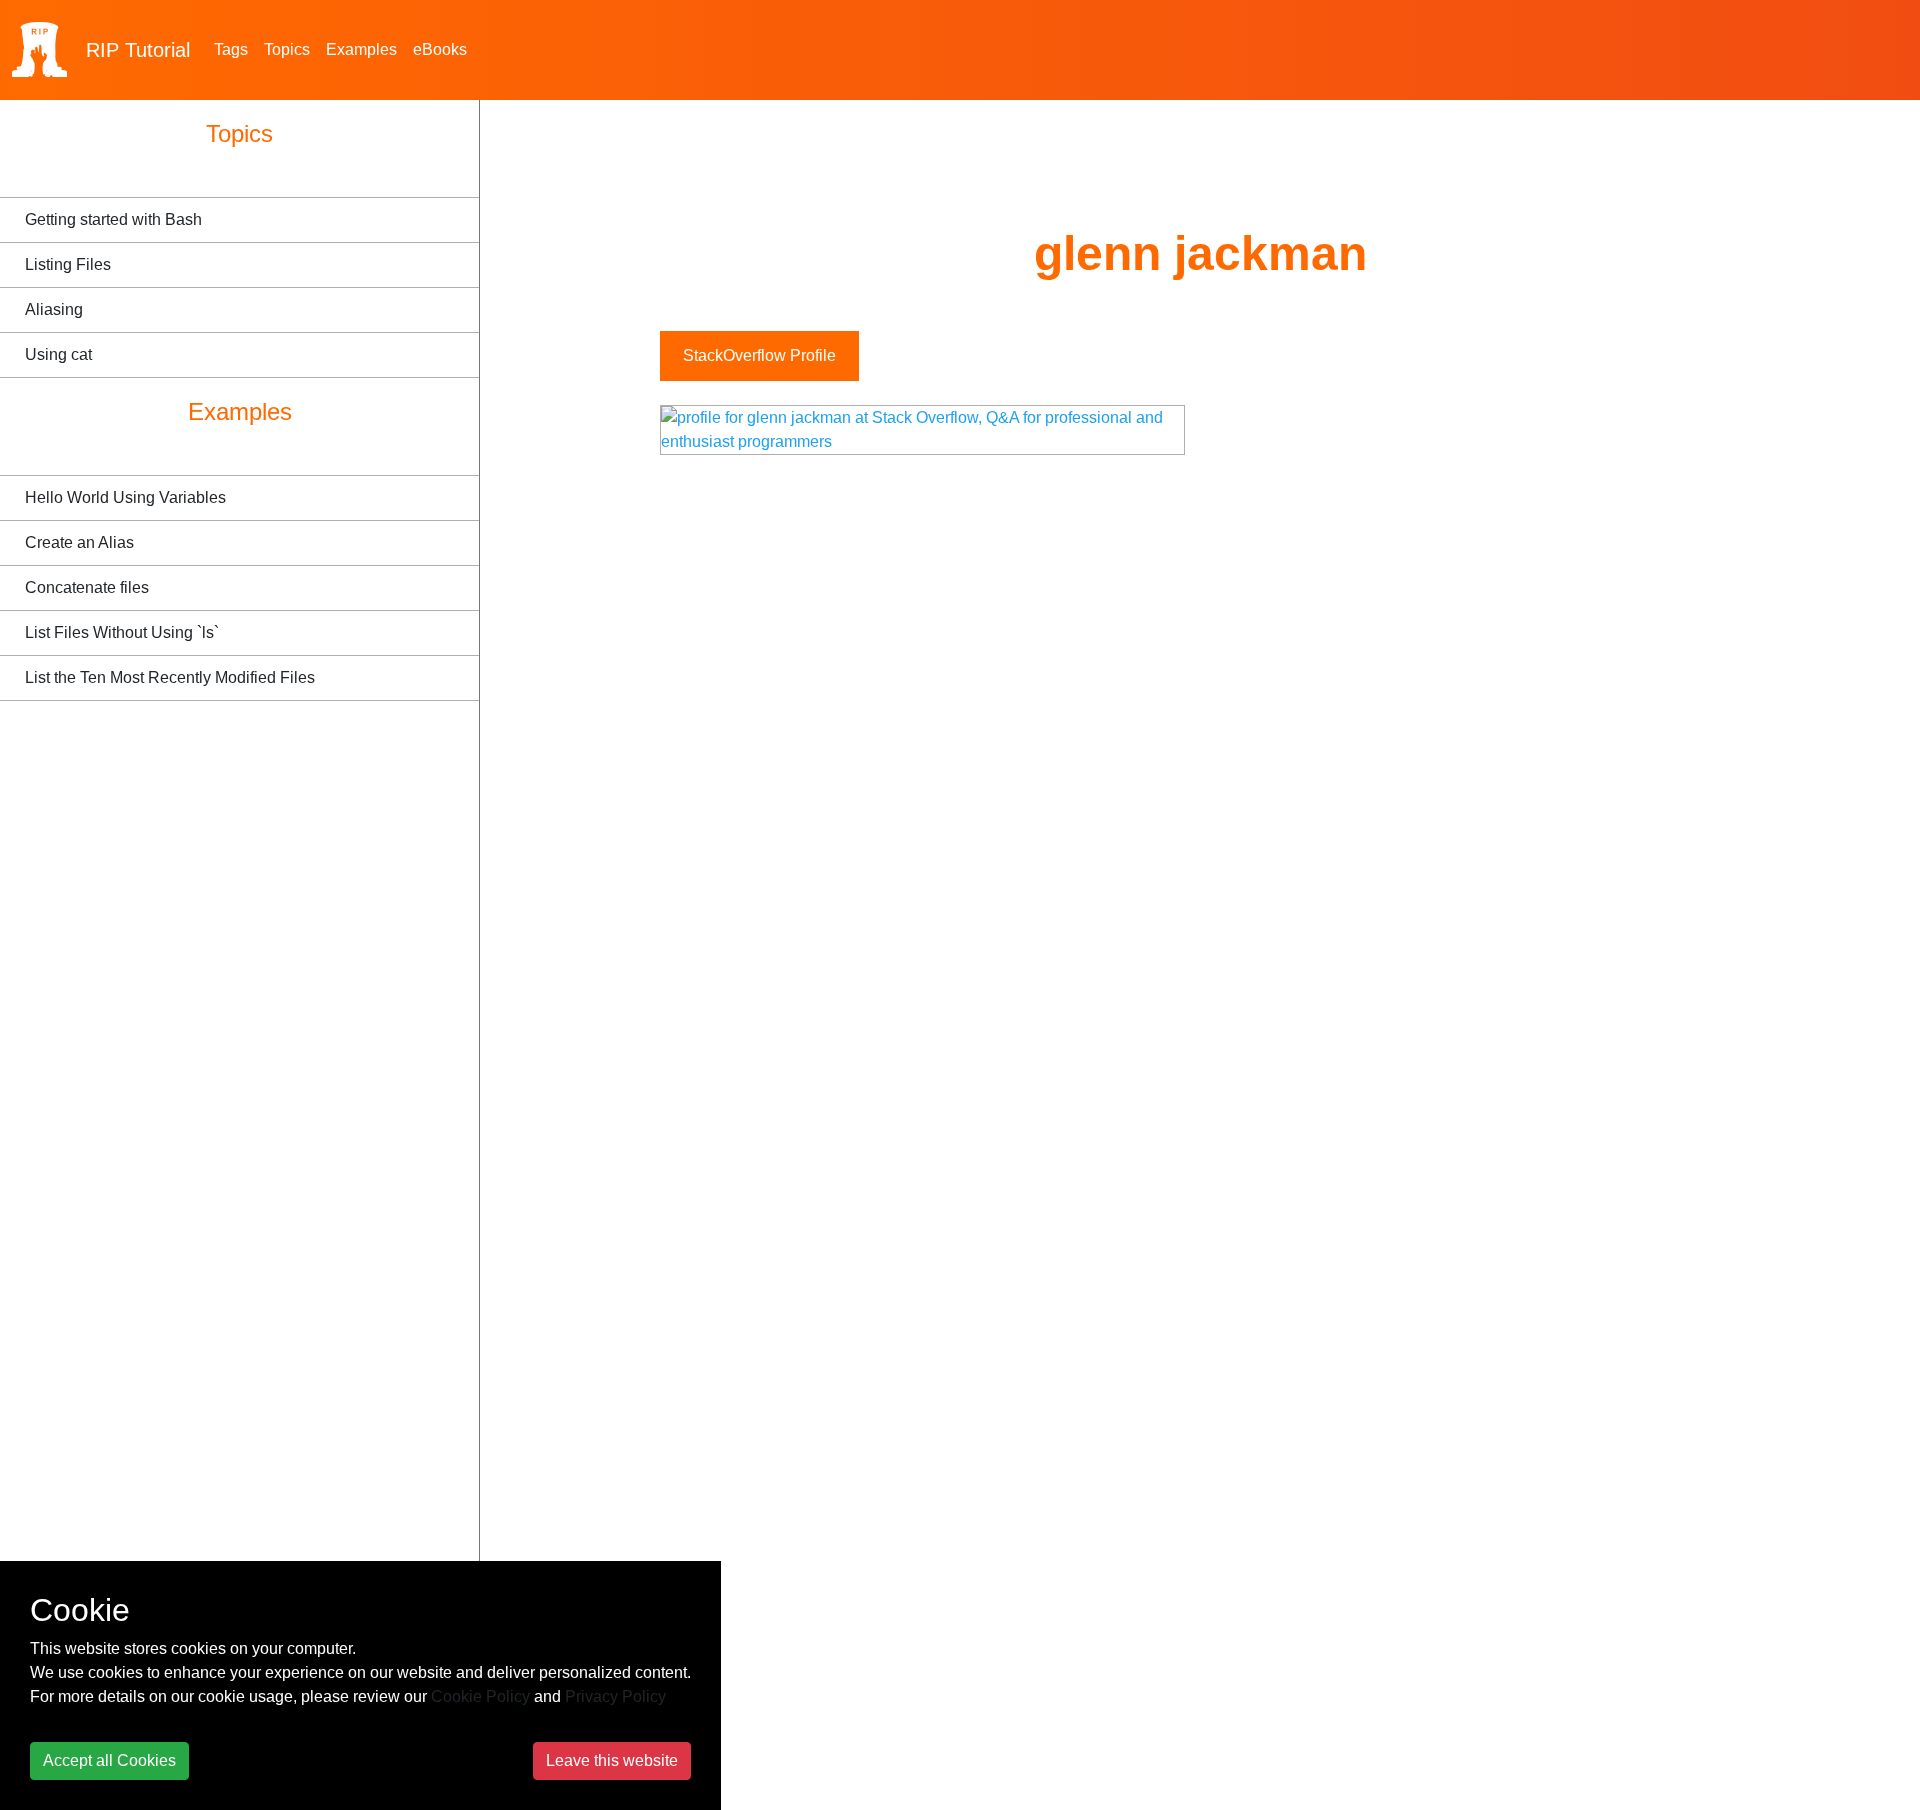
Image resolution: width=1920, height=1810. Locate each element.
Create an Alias (79, 542)
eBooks (440, 49)
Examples (361, 49)
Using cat (58, 354)
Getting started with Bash (113, 219)
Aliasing (54, 309)
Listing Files (68, 264)
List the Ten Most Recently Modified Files (170, 677)
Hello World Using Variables (125, 497)
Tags (231, 49)
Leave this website (612, 1760)
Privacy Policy (615, 1696)
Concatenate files (87, 587)
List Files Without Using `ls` (122, 632)
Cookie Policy (480, 1696)
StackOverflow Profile (759, 355)
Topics (287, 49)
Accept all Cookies (109, 1760)
